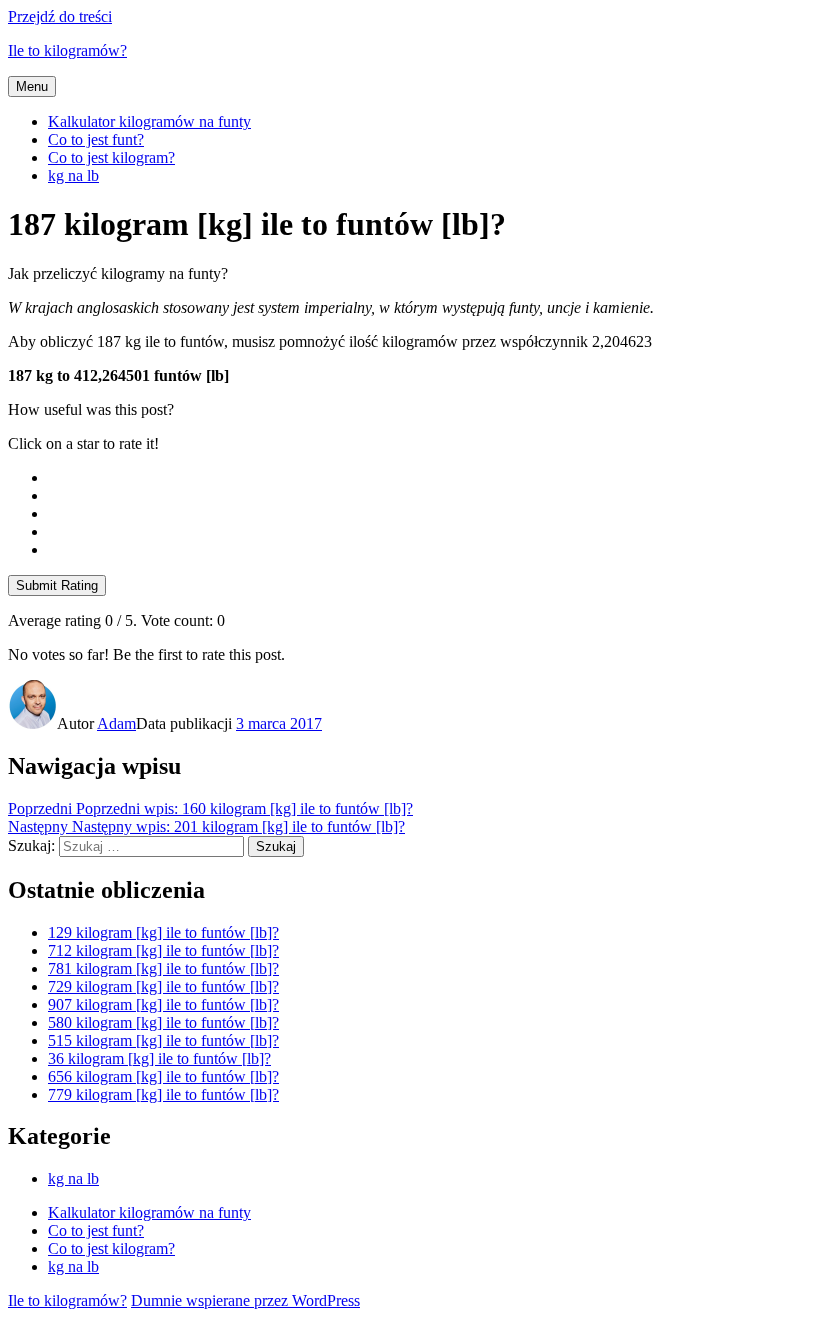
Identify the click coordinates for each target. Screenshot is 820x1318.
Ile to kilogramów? (67, 50)
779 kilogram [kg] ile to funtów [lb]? (163, 1094)
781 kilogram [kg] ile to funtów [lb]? (163, 968)
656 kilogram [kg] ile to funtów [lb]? (163, 1076)
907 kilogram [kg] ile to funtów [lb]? (163, 1004)
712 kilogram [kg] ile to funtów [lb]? (163, 950)
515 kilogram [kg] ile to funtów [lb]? (163, 1040)
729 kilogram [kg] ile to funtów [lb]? (163, 986)
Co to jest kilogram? (111, 157)
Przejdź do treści (60, 16)
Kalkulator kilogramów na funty (149, 121)
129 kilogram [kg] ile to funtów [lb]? (163, 932)
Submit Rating (57, 585)
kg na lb (73, 175)
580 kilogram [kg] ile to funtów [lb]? (163, 1022)
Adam (116, 723)
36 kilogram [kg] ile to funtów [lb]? (159, 1058)
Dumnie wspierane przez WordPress (245, 1300)
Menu (32, 86)
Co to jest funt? (96, 139)
